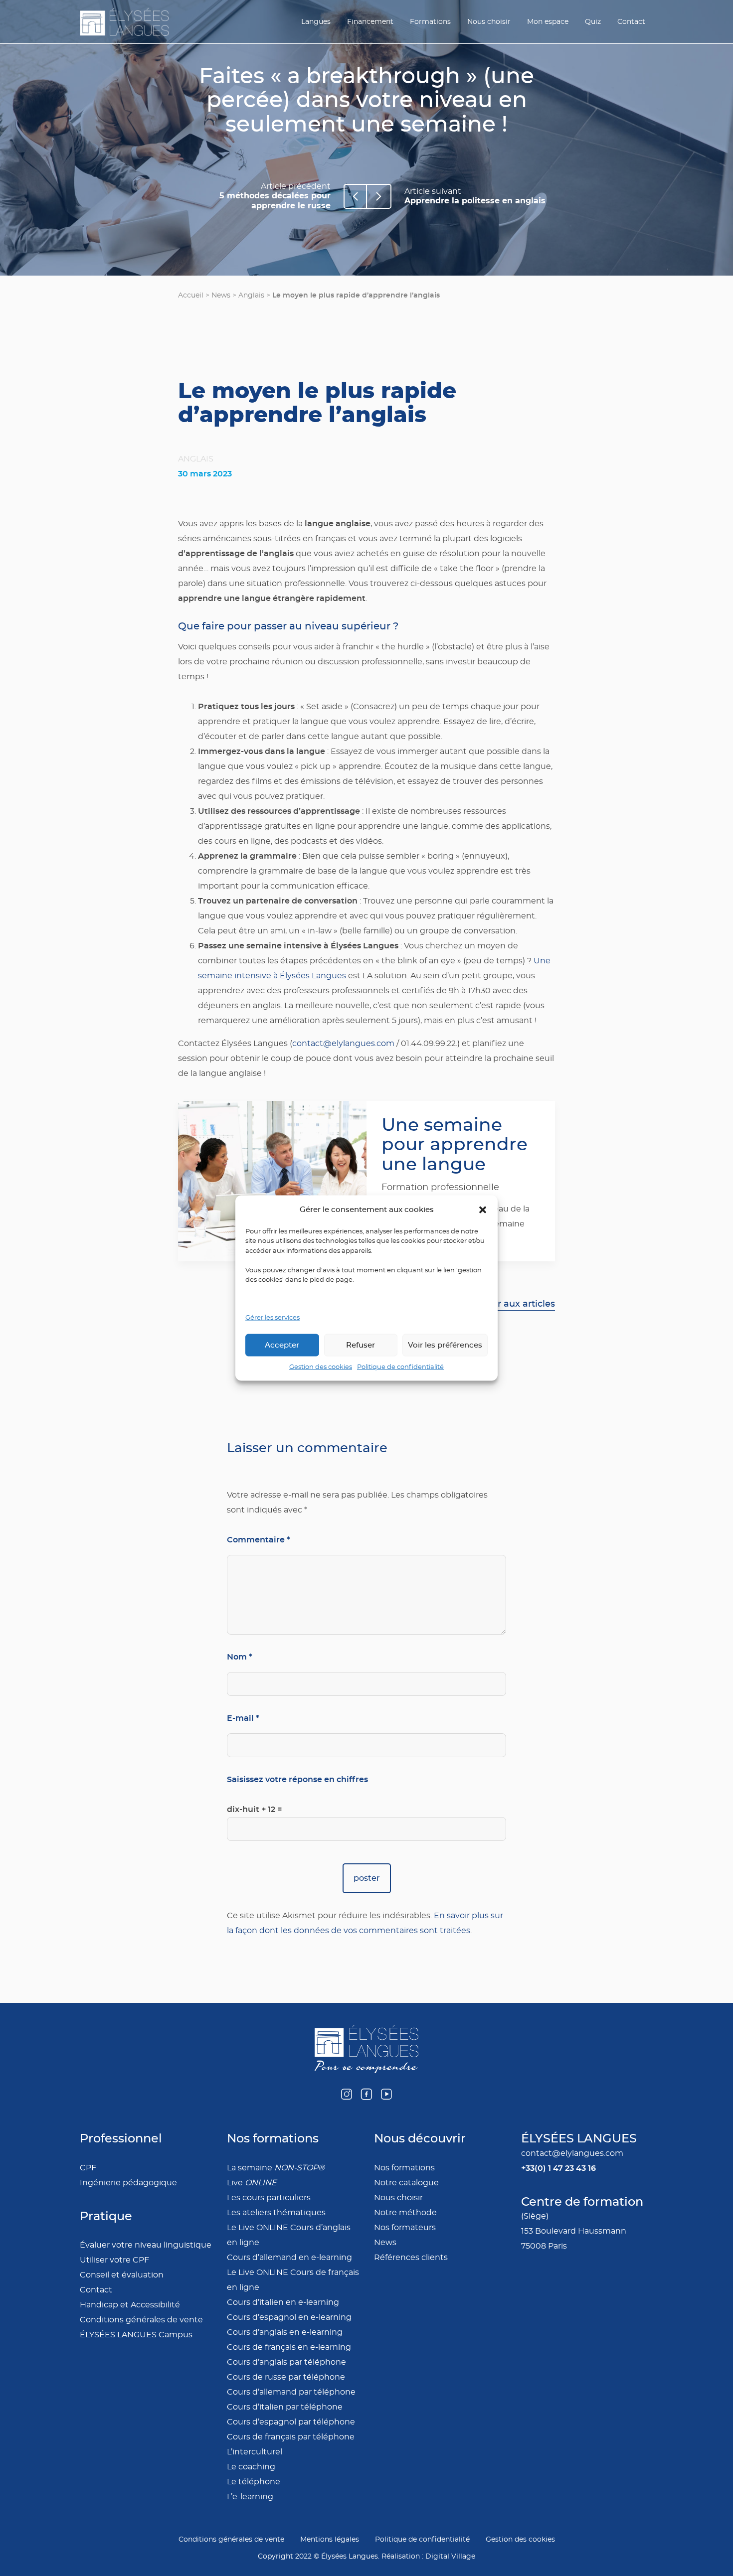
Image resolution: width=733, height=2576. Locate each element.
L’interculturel (255, 2452)
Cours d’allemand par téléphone (291, 2392)
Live (252, 2183)
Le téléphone (254, 2482)
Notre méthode (405, 2213)
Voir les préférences (445, 1345)
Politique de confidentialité (400, 1367)
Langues (316, 22)
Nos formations (404, 2168)
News (221, 296)
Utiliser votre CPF (114, 2260)
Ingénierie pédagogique (128, 2183)
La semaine (276, 2168)
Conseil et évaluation (122, 2275)
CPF (88, 2168)
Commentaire (259, 1540)
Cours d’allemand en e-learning (289, 2258)
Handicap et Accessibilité (130, 2305)
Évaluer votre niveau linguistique (146, 2245)
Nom (240, 1657)
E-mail (243, 1718)
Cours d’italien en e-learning (283, 2302)
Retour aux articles (513, 1304)
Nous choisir (489, 22)
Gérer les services (273, 1317)
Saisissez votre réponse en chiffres (297, 1779)
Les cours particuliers (269, 2198)
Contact (631, 22)
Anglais (251, 296)
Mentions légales (330, 2540)
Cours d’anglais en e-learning (285, 2332)
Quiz (593, 22)
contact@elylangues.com (343, 1044)
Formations (430, 22)
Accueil (191, 296)
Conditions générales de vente (141, 2320)
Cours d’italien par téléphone (285, 2407)
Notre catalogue (406, 2183)
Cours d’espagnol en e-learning (289, 2317)
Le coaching (251, 2467)
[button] (483, 1210)
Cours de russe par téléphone (286, 2377)
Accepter (282, 1345)
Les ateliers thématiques (276, 2213)
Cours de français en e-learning (289, 2347)
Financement (370, 22)
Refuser (361, 1345)
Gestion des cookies (321, 1367)
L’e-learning (250, 2497)
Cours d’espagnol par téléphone (291, 2422)
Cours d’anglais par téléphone (286, 2362)
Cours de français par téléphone (291, 2437)
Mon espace (548, 22)
